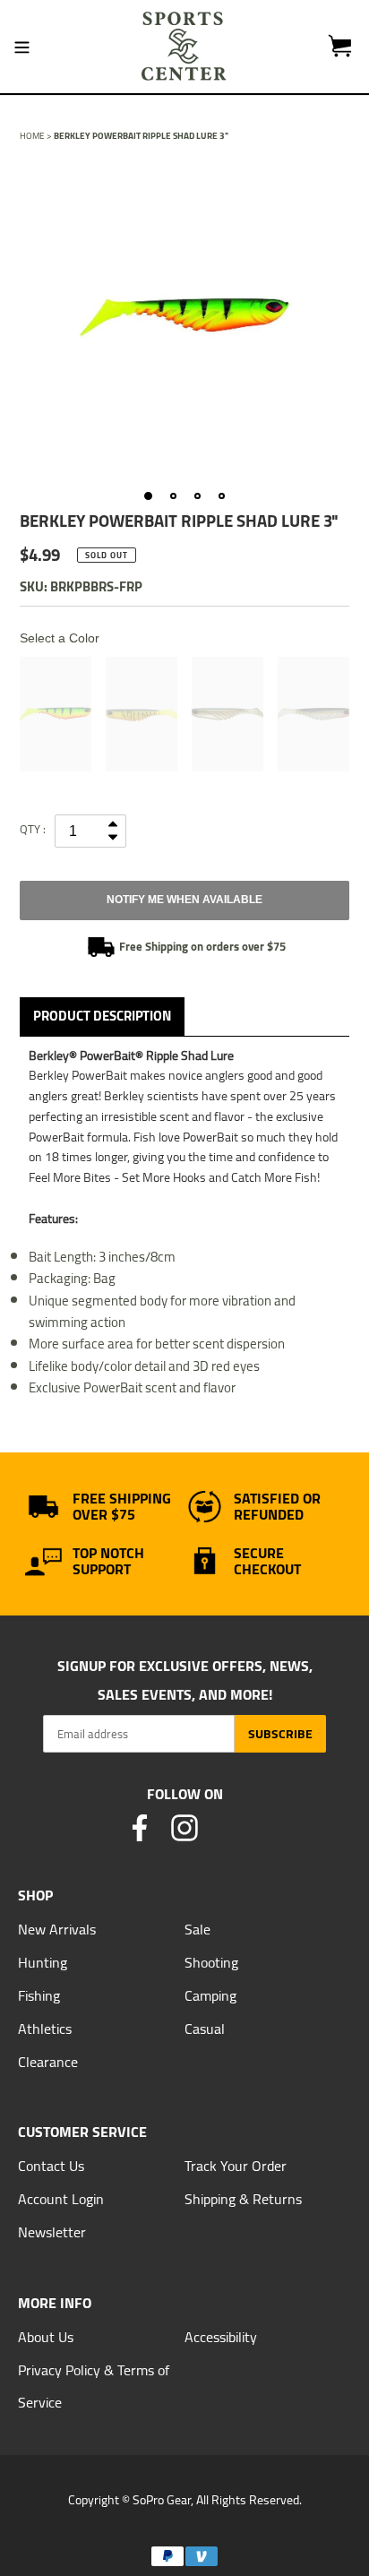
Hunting (43, 1962)
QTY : (33, 829)
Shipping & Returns (243, 2199)
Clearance (48, 2062)
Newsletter (52, 2232)
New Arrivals (57, 1929)
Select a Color (60, 638)
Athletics (45, 2029)
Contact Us (51, 2166)
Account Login (61, 2199)
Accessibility (221, 2337)
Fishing (39, 1995)
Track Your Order (236, 2166)
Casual (205, 2029)
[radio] (56, 714)
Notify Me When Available (184, 900)
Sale (197, 1929)
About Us (46, 2337)
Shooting (211, 1962)
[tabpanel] (184, 317)
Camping (210, 1995)
